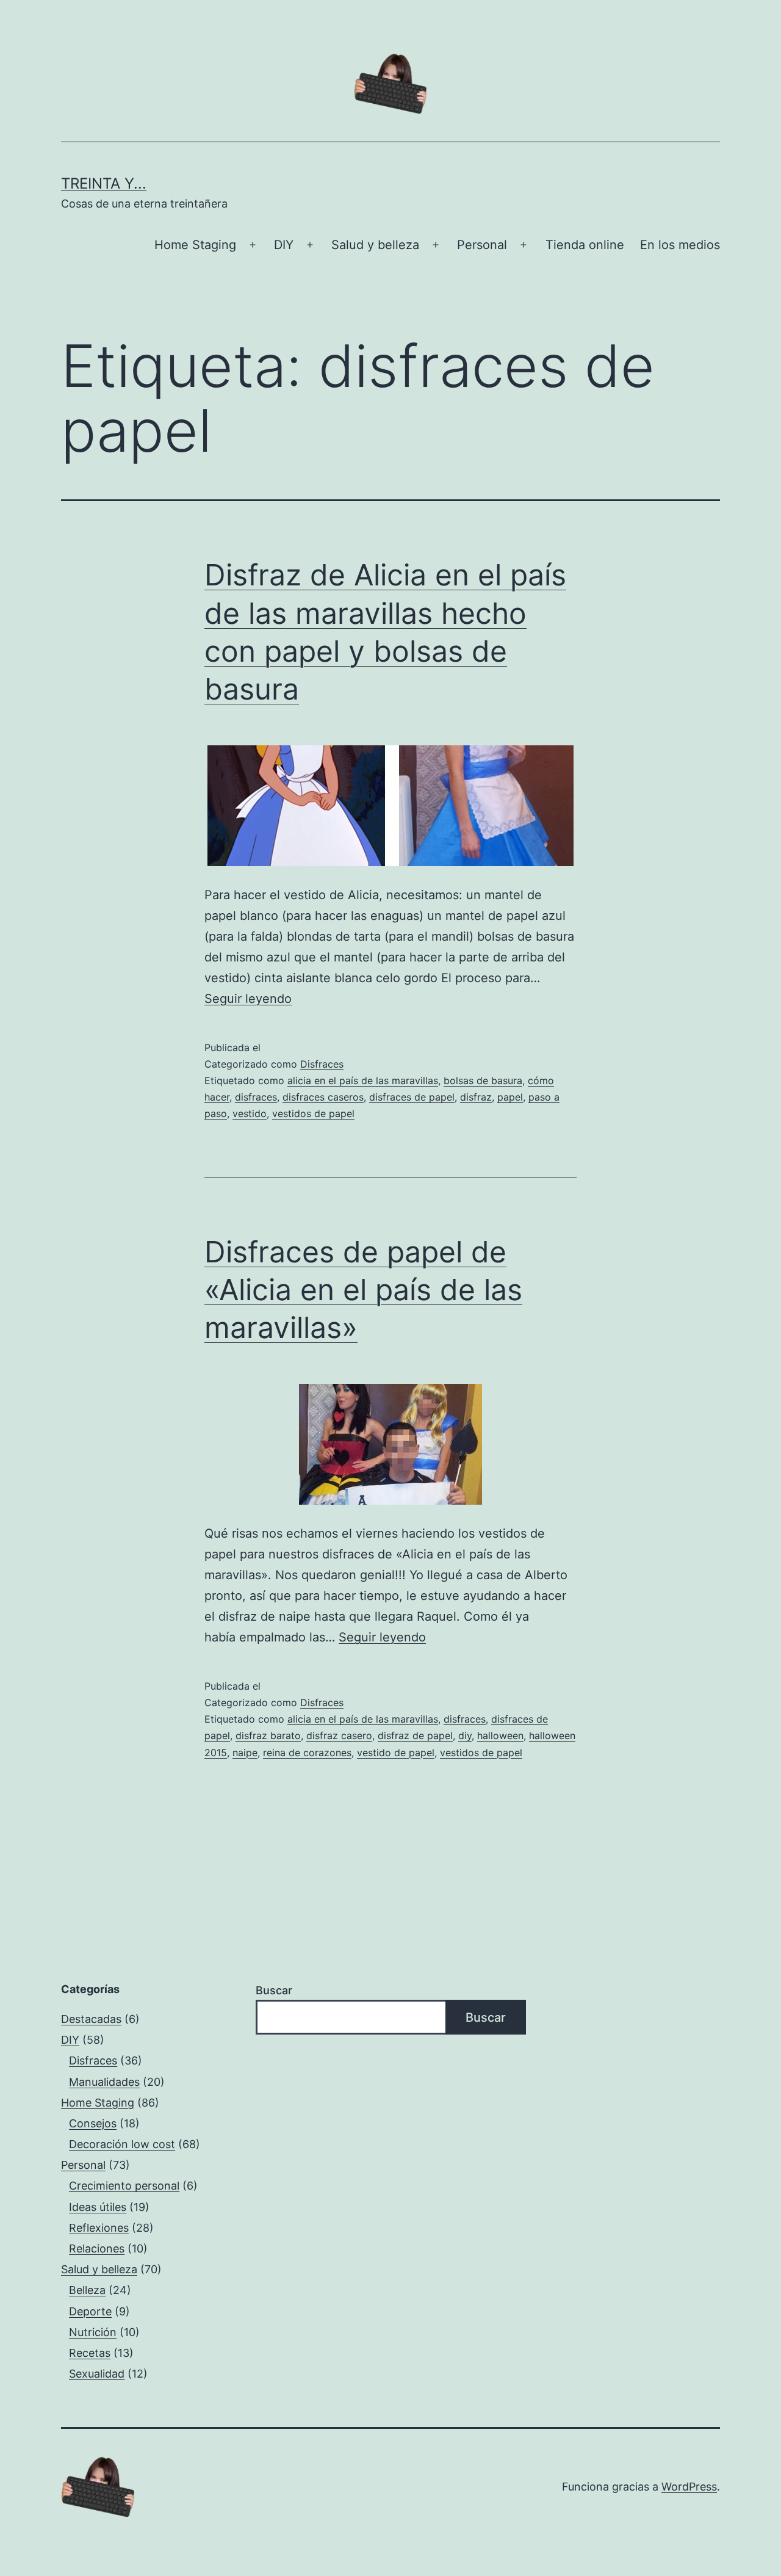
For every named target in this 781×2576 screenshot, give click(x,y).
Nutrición (93, 2332)
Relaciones (97, 2249)
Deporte (90, 2311)
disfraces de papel (412, 1097)
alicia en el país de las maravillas (363, 1080)
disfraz (476, 1097)
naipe (245, 1753)
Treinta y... (104, 183)
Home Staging (195, 245)
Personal (482, 245)
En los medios (680, 245)
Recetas (90, 2353)
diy (465, 1735)
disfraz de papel (415, 1735)
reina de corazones (307, 1753)
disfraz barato (268, 1735)
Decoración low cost (122, 2144)
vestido (250, 1113)
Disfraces (322, 1064)
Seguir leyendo (248, 999)
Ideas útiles (98, 2207)
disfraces (256, 1097)
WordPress (689, 2487)
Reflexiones (99, 2228)
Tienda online (585, 245)
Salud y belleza (375, 245)
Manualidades (104, 2082)
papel (510, 1097)
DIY (284, 245)
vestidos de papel (313, 1113)
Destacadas (91, 2019)
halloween (500, 1735)
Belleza (87, 2290)
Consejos (93, 2123)
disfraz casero (339, 1735)
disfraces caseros (323, 1097)
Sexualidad (97, 2374)
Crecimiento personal (124, 2186)
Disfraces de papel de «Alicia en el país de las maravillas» (363, 1290)
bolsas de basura (483, 1080)
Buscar (274, 1990)
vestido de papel (396, 1753)
